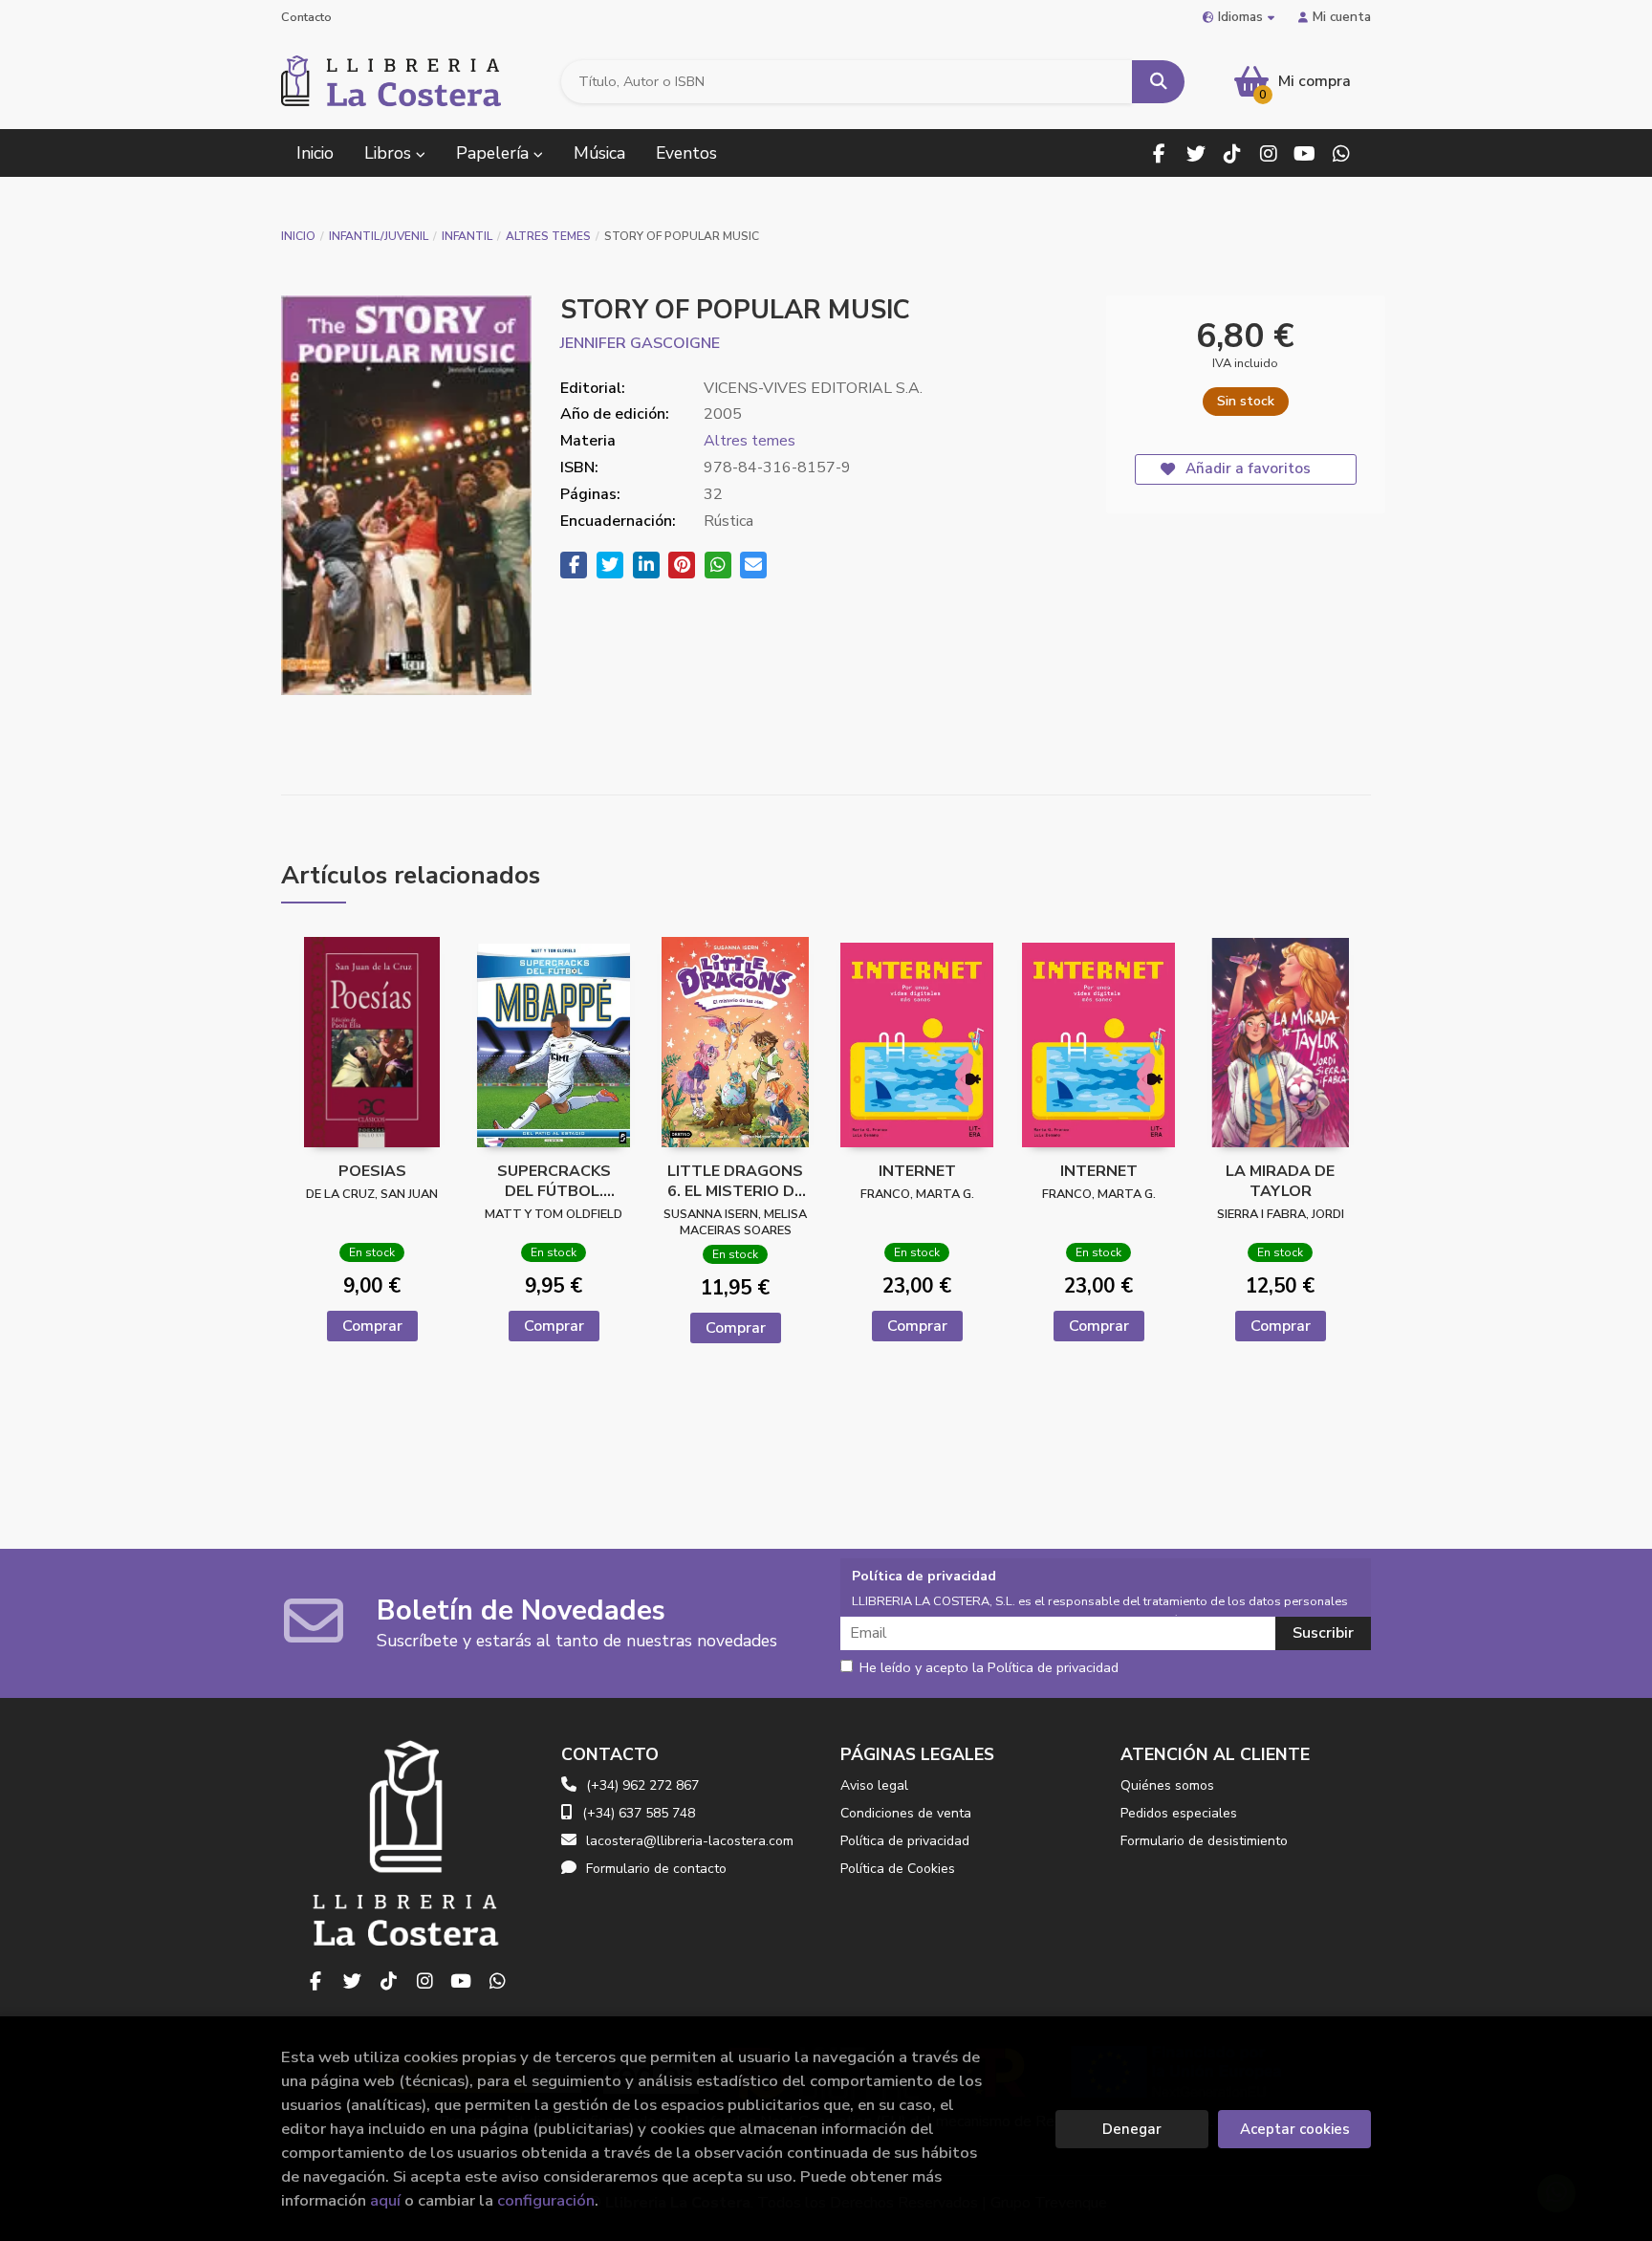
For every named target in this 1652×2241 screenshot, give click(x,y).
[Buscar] (1158, 82)
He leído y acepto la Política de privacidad (989, 1668)
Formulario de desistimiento (1204, 1841)
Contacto (306, 17)
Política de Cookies (898, 1869)
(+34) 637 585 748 (639, 1813)
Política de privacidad (905, 1841)
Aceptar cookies (1295, 2129)
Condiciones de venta (906, 1813)
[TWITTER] (1196, 153)
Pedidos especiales (1179, 1813)
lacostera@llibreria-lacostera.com (690, 1841)
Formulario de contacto (656, 1869)
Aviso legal (874, 1785)
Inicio (298, 236)
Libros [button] (390, 153)
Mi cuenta (1342, 17)
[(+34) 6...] (1341, 153)
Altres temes (548, 236)
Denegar (1132, 2129)
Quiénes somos (1167, 1785)
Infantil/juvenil (379, 236)
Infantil (467, 236)
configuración (546, 2200)
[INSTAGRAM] (1268, 153)
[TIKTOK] (1232, 153)
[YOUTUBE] (1304, 153)
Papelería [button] (495, 153)
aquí (385, 2200)
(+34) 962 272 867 (642, 1785)
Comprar (372, 1326)
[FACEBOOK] (1159, 153)
